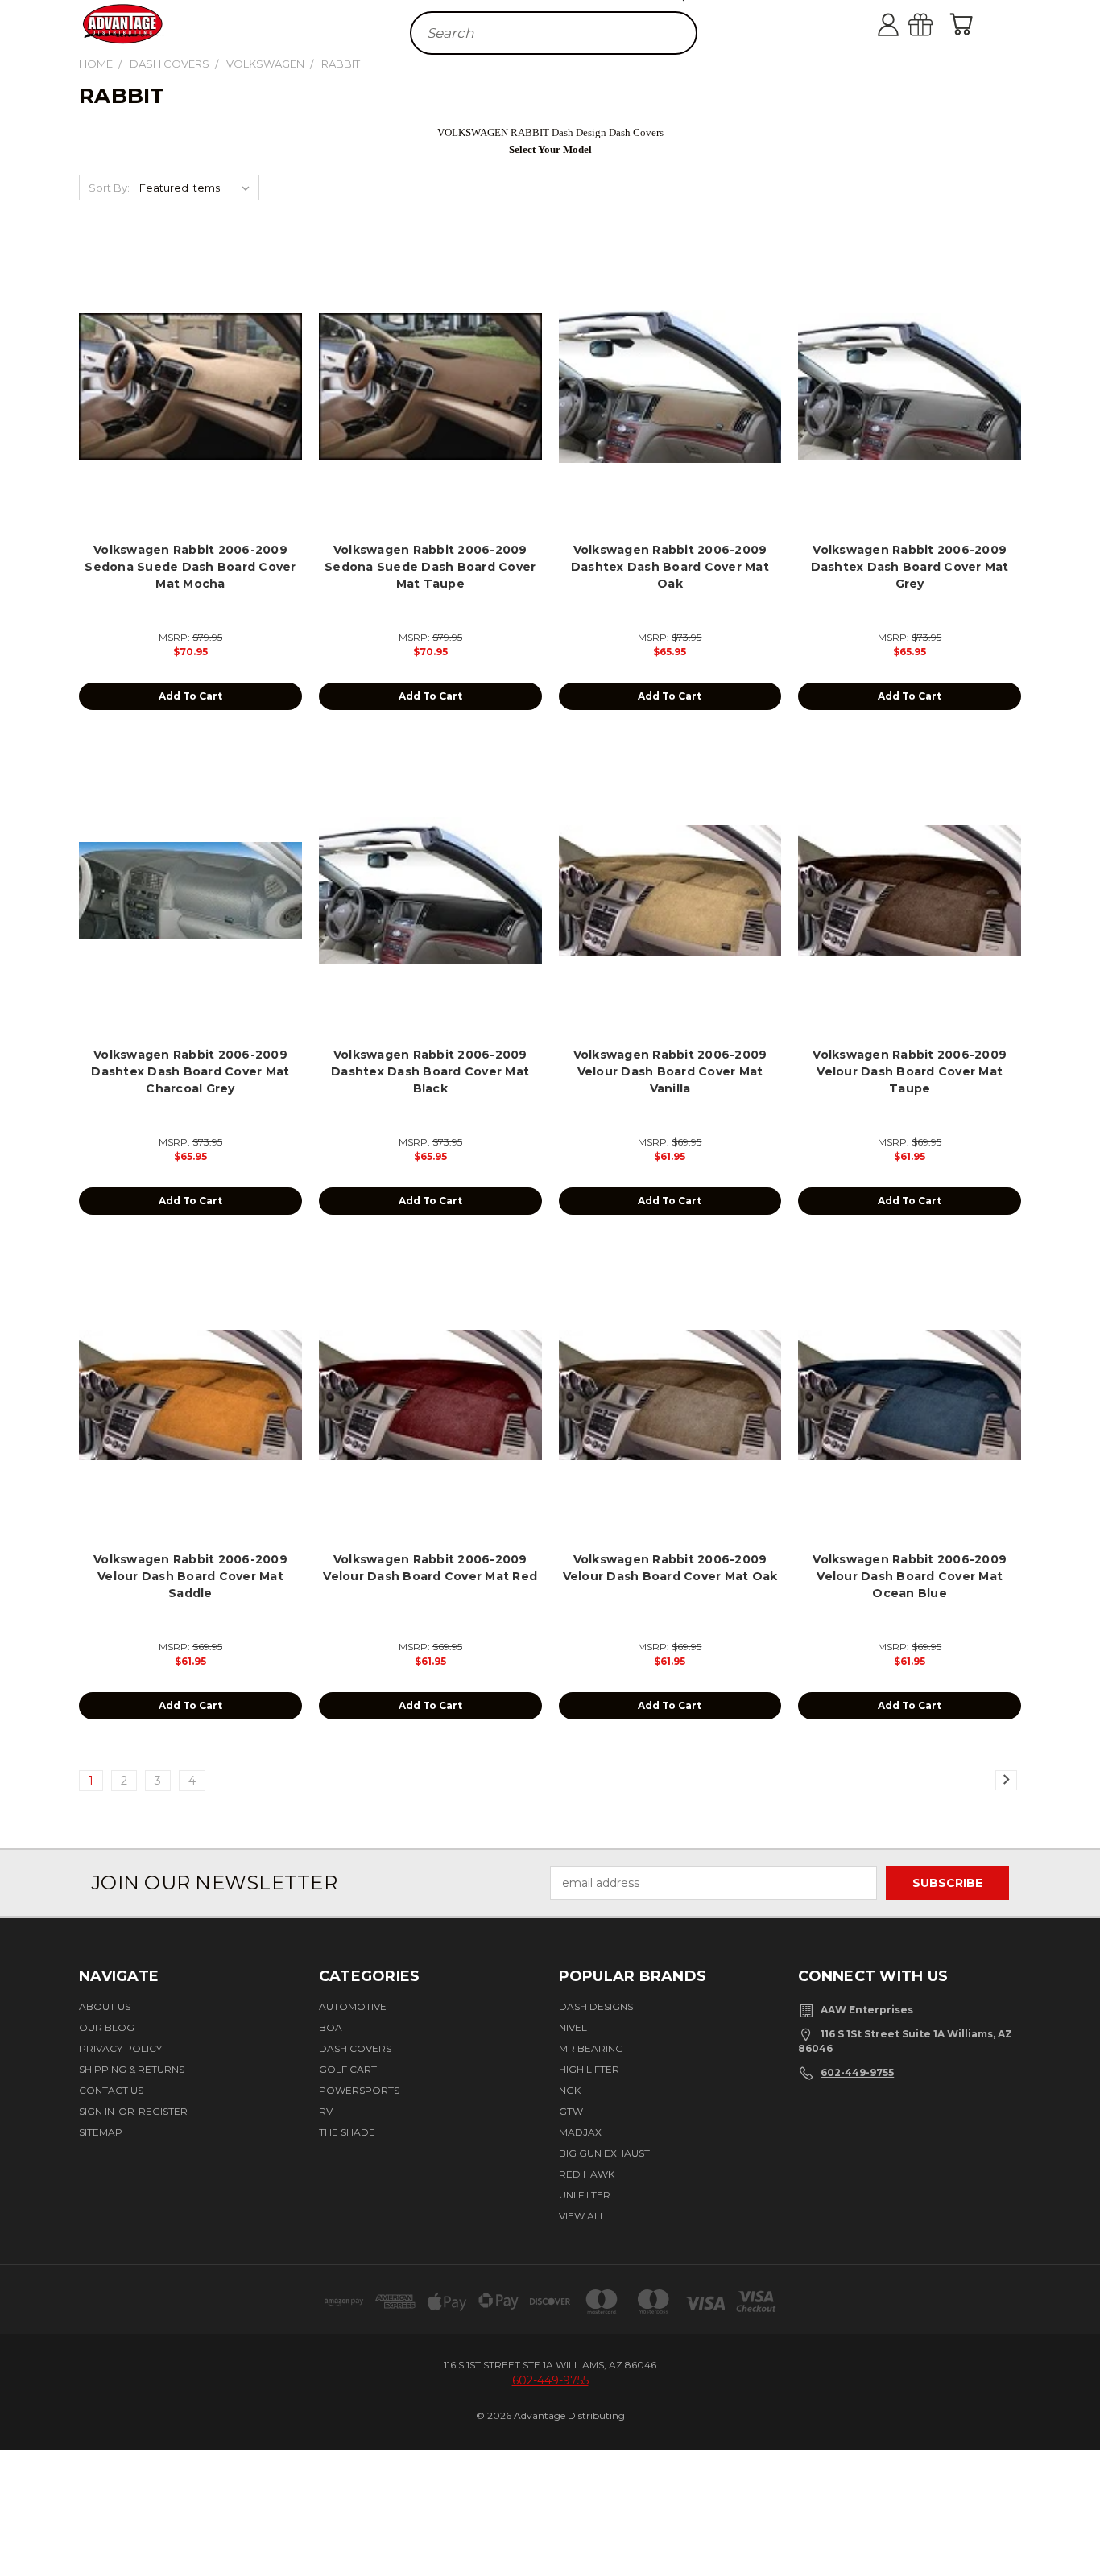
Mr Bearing (591, 2048)
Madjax (580, 2132)
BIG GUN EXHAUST (604, 2153)
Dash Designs (596, 2006)
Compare (185, 400)
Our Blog (107, 2027)
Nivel (573, 2027)
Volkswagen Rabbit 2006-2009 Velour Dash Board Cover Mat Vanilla (670, 1071)
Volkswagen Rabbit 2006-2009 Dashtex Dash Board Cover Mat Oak (670, 567)
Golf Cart (348, 2069)
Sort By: (109, 188)
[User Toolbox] (904, 24)
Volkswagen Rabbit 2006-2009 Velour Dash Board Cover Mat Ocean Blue (910, 1576)
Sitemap (101, 2132)
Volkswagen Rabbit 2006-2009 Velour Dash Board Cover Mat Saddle (190, 1576)
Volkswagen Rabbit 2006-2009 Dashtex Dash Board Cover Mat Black (430, 1071)
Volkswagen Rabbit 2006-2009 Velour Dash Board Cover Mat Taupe (910, 1071)
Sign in (98, 2111)
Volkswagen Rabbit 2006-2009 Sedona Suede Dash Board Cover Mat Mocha (190, 567)
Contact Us (111, 2090)
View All (582, 2216)
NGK (570, 2090)
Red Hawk (587, 2174)
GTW (571, 2111)
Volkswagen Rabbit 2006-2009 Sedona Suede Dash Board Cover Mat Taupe (430, 567)
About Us (105, 2006)
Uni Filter (585, 2195)
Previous (1078, 2514)
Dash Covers (355, 2048)
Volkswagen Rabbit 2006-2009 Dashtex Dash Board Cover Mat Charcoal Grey (190, 1071)
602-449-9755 (857, 2072)
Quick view (190, 368)
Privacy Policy (120, 2048)
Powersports (359, 2090)
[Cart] (965, 24)
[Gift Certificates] (937, 24)
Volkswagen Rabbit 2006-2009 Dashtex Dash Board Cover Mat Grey (910, 567)
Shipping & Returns (132, 2069)
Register (163, 2111)
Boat (333, 2027)
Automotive (353, 2006)
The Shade (347, 2132)
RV (326, 2111)
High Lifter (589, 2069)
